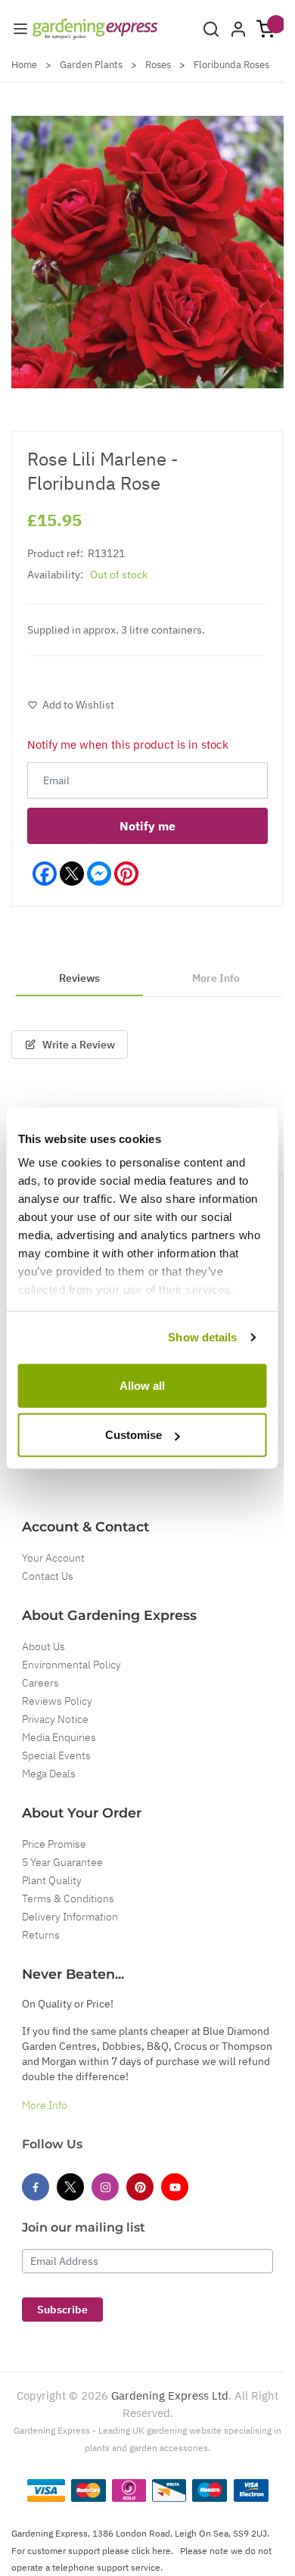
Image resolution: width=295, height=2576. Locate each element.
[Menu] (20, 29)
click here (151, 2551)
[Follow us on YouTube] (175, 2187)
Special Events (56, 1755)
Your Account (53, 1558)
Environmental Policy (71, 1665)
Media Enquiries (59, 1737)
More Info (45, 2105)
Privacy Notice (55, 1719)
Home (24, 65)
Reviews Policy (57, 1701)
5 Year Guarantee (62, 1862)
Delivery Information (70, 1917)
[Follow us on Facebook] (36, 2187)
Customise (134, 1435)
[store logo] (95, 29)
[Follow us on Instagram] (105, 2187)
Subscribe (62, 2310)
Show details (202, 1337)
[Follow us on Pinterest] (140, 2187)
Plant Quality (52, 1880)
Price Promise (54, 1844)
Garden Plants (91, 65)
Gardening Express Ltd (170, 2395)
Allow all (142, 1385)
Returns (41, 1935)
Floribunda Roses (231, 65)
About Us (43, 1646)
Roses (158, 65)
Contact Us (48, 1576)
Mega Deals (49, 1774)
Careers (40, 1683)
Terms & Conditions (68, 1899)
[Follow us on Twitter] (70, 2187)
